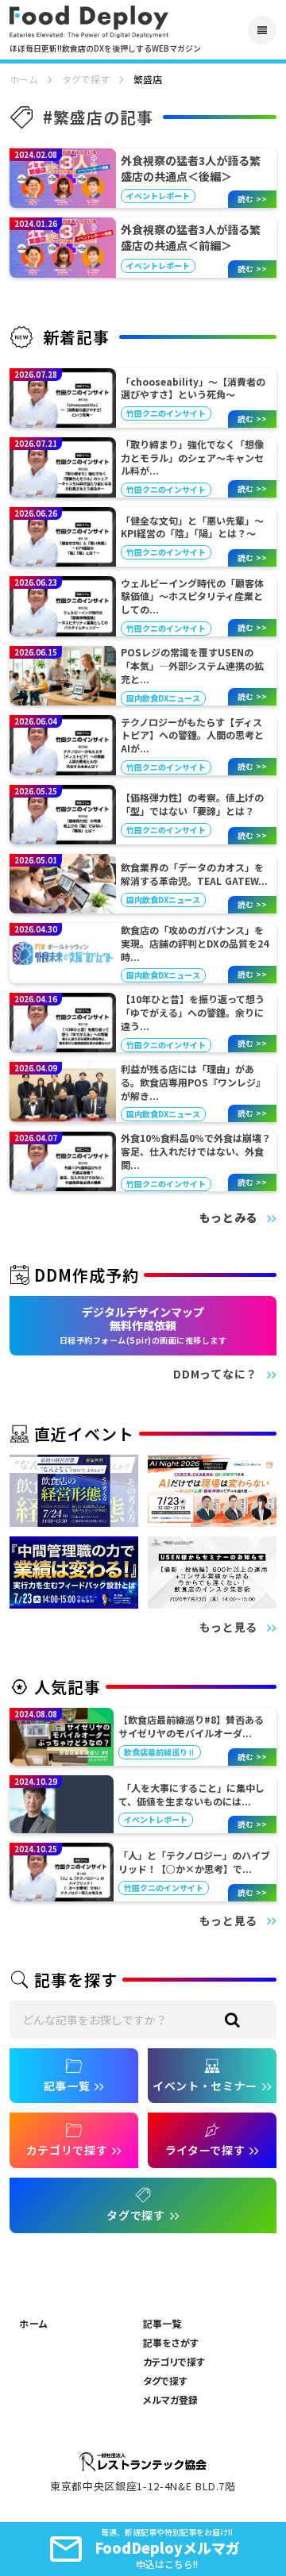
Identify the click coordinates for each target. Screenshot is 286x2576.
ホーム (24, 79)
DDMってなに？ (215, 1374)
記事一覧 (162, 2324)
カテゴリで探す (174, 2362)
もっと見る (229, 1627)
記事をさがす (171, 2343)
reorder (262, 30)
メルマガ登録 (170, 2400)
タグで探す (86, 79)
